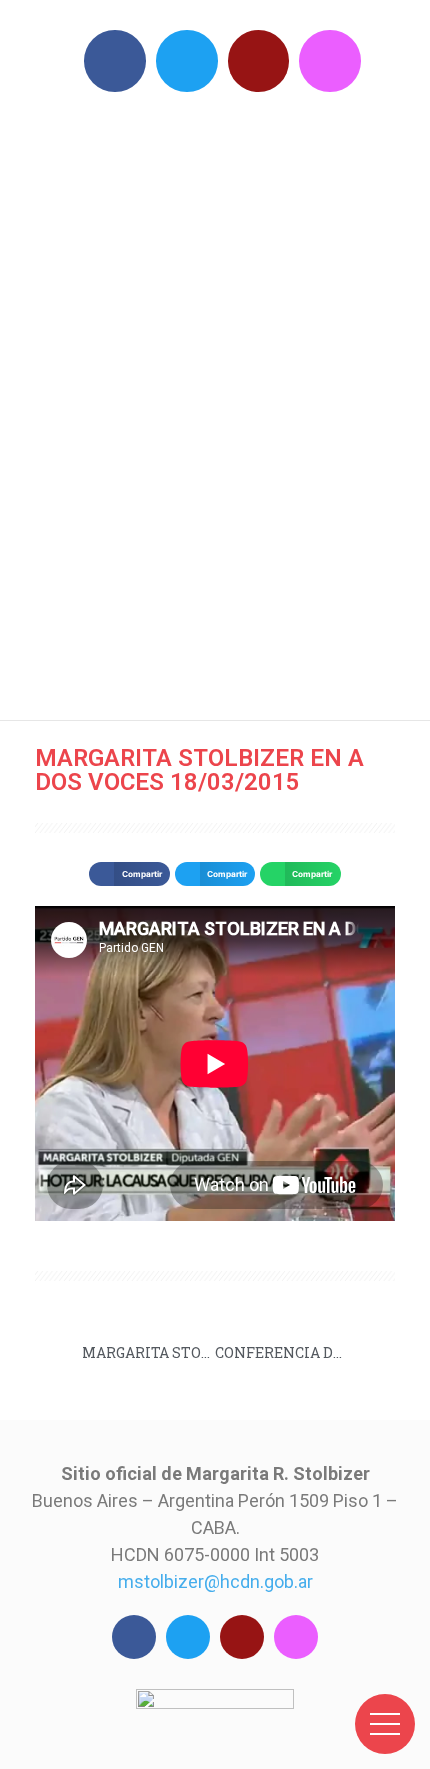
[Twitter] (187, 61)
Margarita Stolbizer (225, 400)
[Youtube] (259, 61)
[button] (129, 874)
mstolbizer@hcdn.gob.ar (215, 1581)
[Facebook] (115, 61)
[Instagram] (330, 61)
